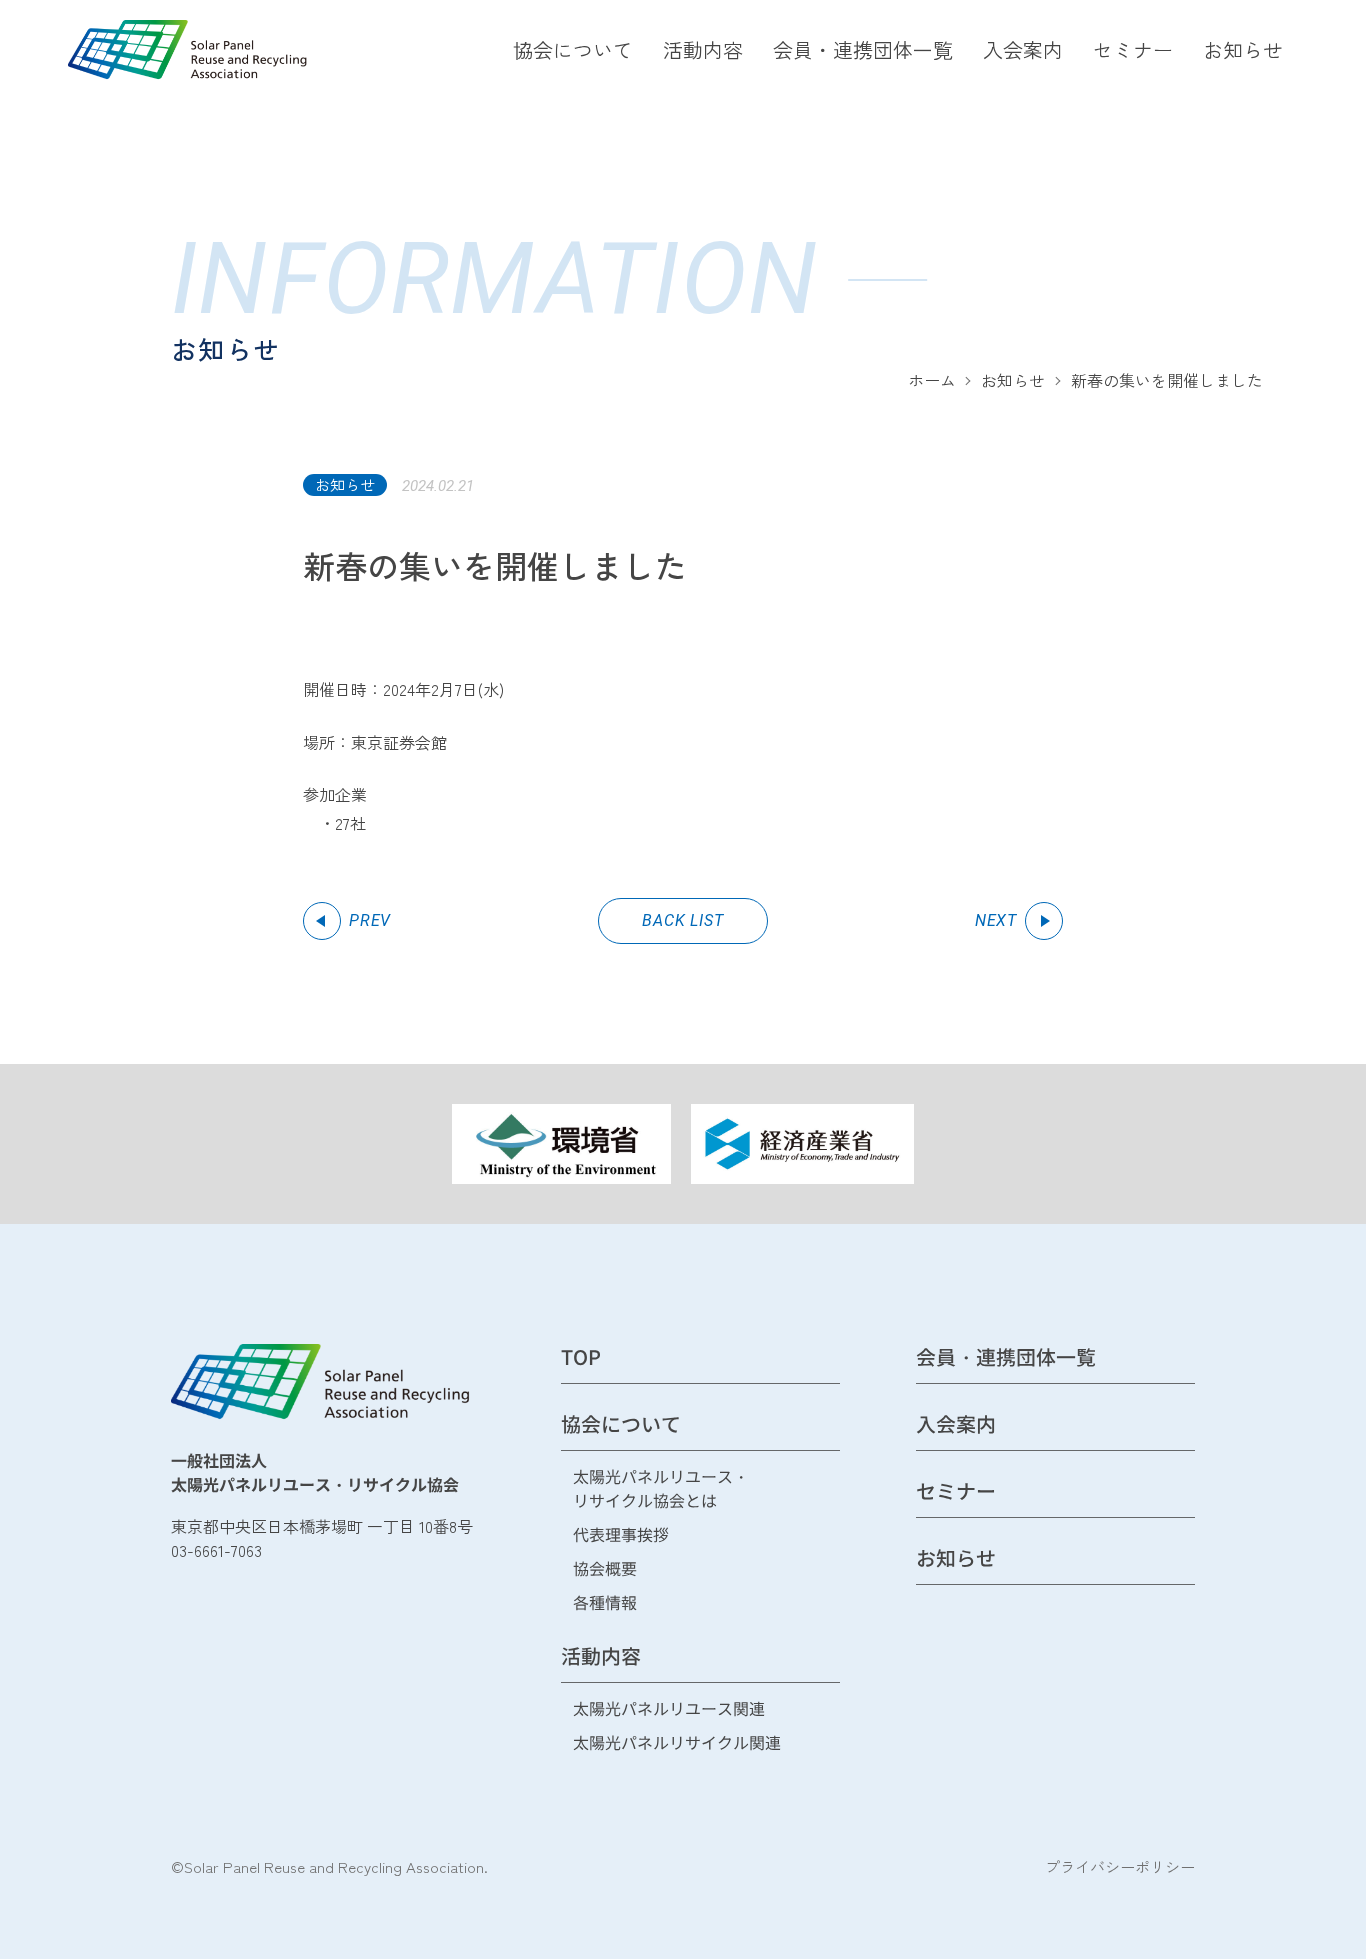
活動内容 (703, 49)
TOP (581, 1358)
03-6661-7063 (216, 1550)
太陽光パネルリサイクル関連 (677, 1743)
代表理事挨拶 (621, 1535)
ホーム (932, 380)
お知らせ (1243, 49)
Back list (682, 920)
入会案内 (1023, 49)
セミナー (1133, 49)
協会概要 (605, 1569)
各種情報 (605, 1603)
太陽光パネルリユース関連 (669, 1709)
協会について (573, 49)
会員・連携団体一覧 (863, 49)
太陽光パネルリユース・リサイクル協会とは (661, 1489)
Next (996, 920)
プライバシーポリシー (1120, 1866)
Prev (370, 920)
